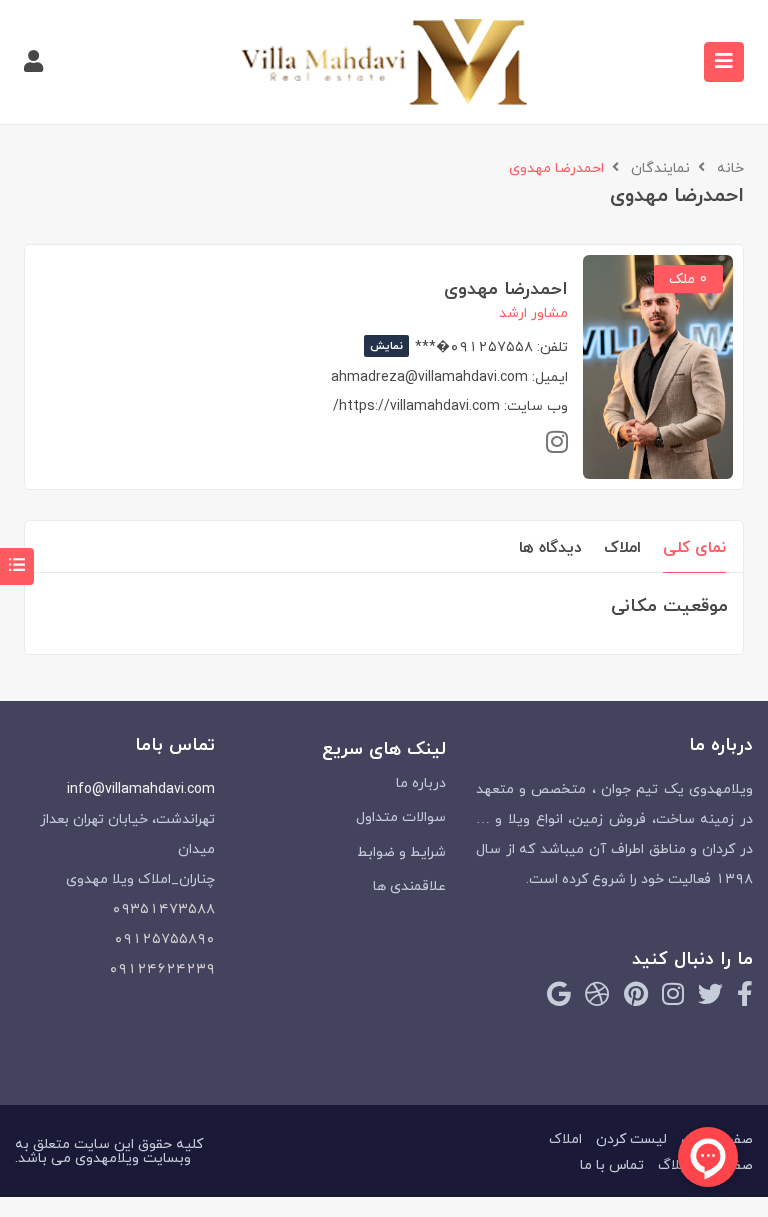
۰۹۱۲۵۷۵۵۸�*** (451, 346)
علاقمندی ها (409, 885)
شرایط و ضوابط (401, 851)
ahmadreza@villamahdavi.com (429, 376)
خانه (730, 168)
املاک (622, 547)
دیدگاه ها (550, 547)
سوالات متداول (401, 816)
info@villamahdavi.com (141, 788)
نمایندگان (660, 168)
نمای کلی (694, 547)
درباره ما (421, 782)
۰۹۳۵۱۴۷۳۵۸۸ (163, 908)
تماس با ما (612, 1164)
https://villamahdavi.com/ (416, 405)
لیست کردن (631, 1138)
